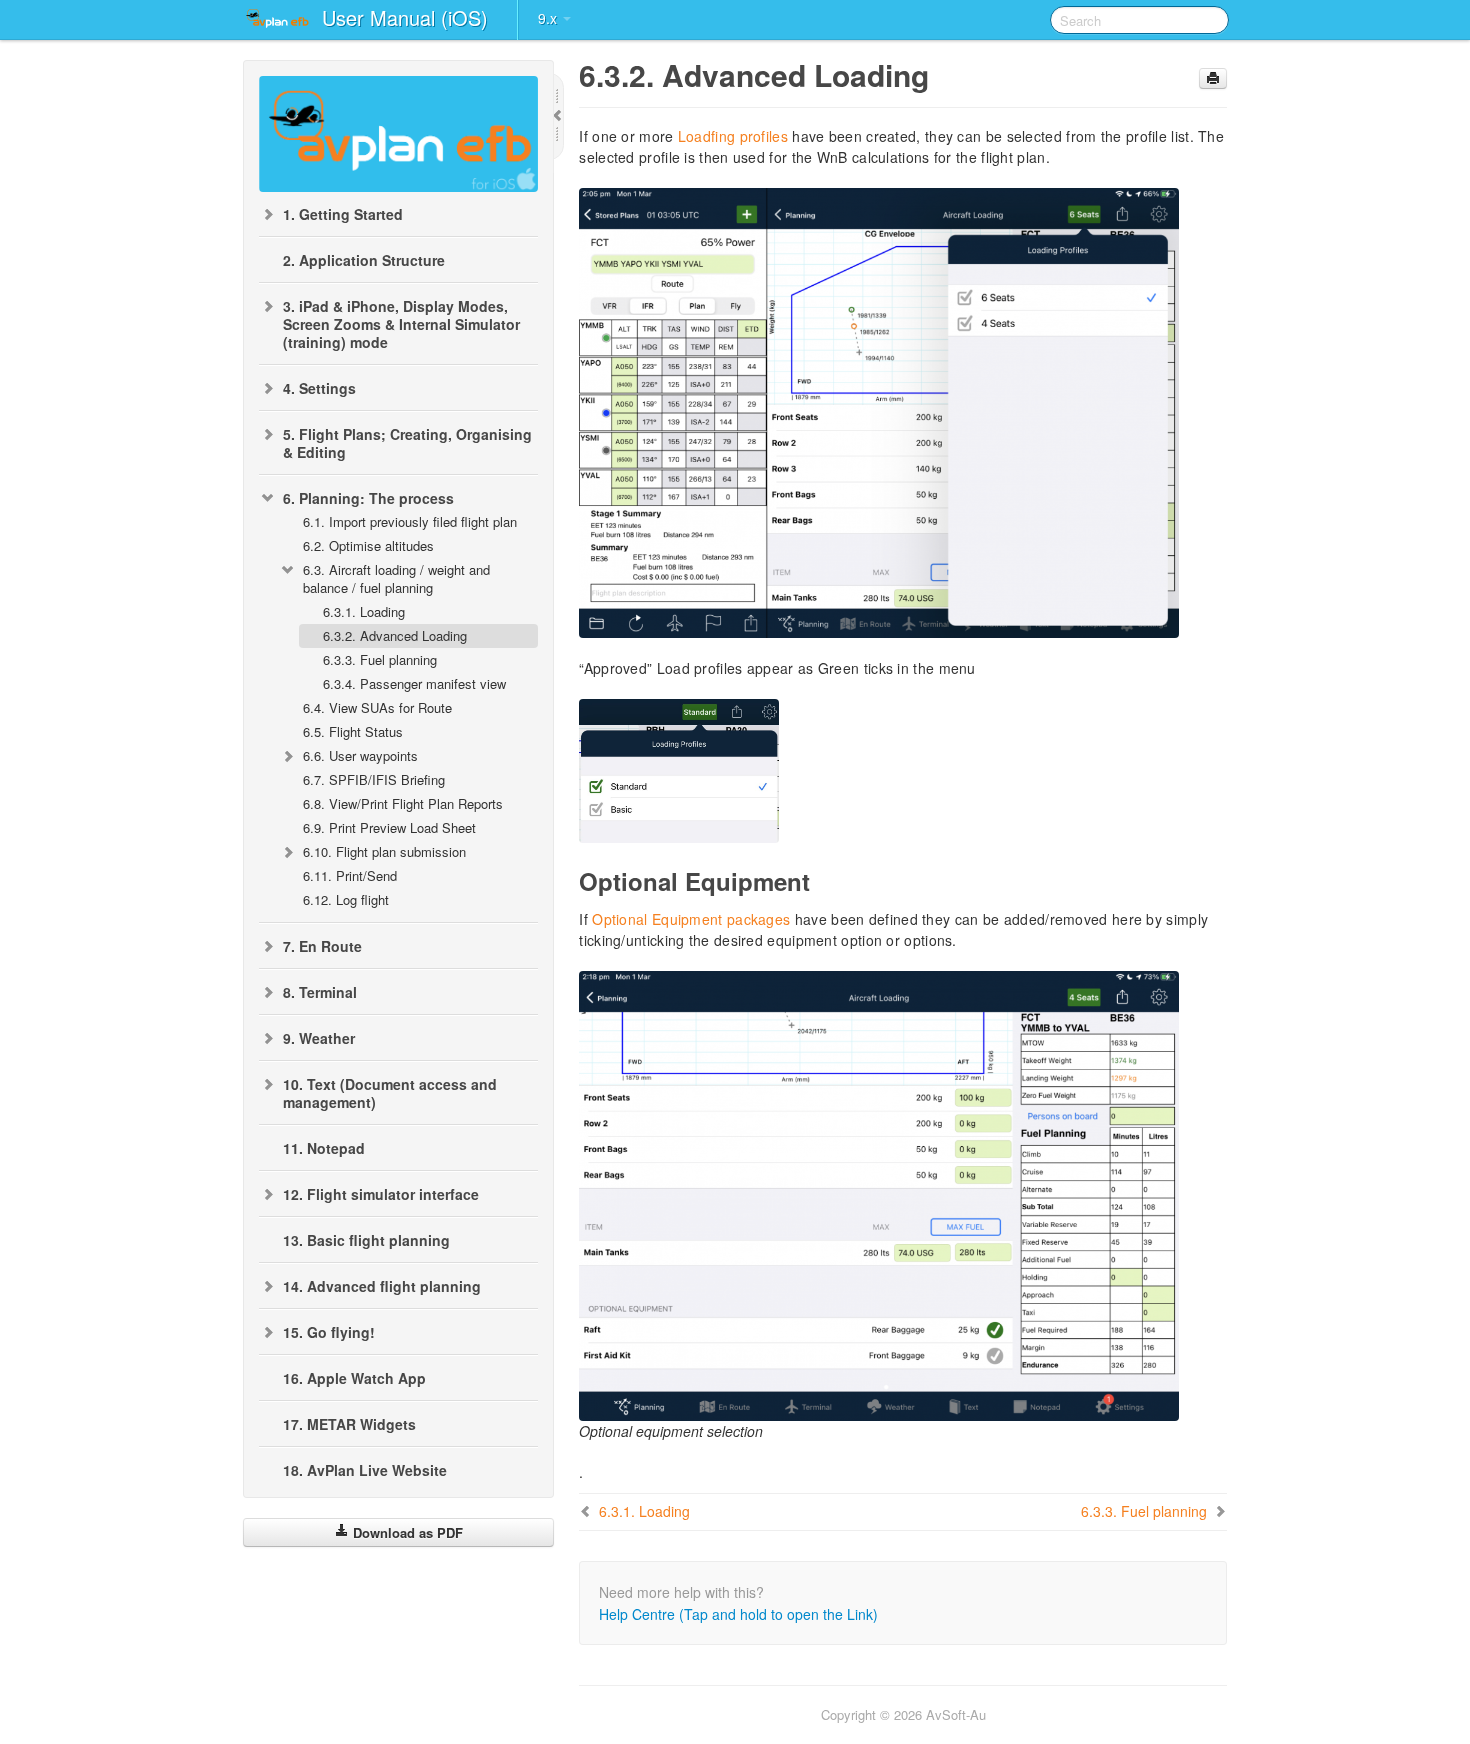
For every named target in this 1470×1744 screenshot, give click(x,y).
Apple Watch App (354, 1378)
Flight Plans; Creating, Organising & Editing (407, 443)
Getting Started (343, 214)
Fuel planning (380, 659)
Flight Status (353, 731)
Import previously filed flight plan (410, 521)
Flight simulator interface (381, 1194)
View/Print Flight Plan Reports (403, 803)
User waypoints (360, 755)
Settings (319, 388)
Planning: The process (368, 498)
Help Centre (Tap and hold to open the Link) (738, 1614)
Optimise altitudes (368, 545)
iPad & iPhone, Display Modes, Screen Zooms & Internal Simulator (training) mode (401, 324)
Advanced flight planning (382, 1286)
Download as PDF (406, 1532)
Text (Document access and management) (390, 1093)
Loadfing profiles (733, 136)
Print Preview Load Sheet (389, 827)
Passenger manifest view (414, 683)
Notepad (324, 1148)
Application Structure (364, 260)
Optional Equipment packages (691, 919)
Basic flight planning (366, 1240)
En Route (322, 946)
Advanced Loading (395, 635)
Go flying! (329, 1332)
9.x (549, 18)
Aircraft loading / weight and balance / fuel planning (396, 578)
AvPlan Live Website (365, 1470)
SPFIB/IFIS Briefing (374, 779)
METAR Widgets (349, 1424)
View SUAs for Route (377, 707)
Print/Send (350, 875)
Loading (364, 611)
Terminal (320, 992)
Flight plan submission (384, 851)
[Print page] (1213, 78)
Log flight (346, 899)
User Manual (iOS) (405, 17)
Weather (319, 1038)
